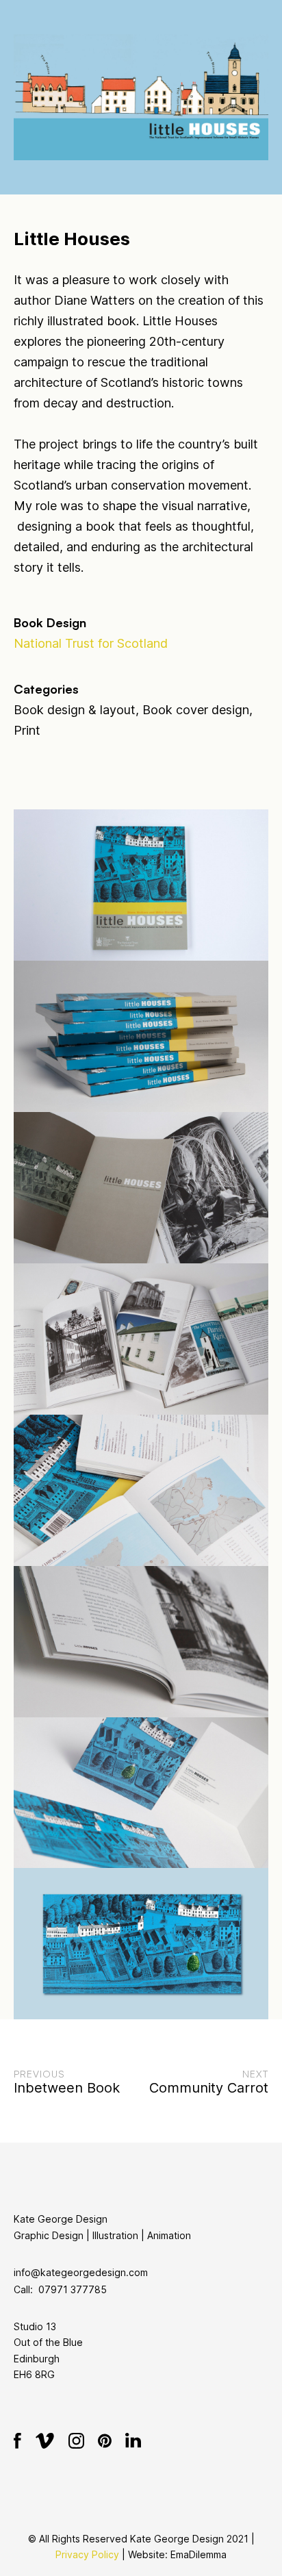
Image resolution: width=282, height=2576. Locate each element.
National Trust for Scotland (91, 643)
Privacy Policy (87, 2554)
